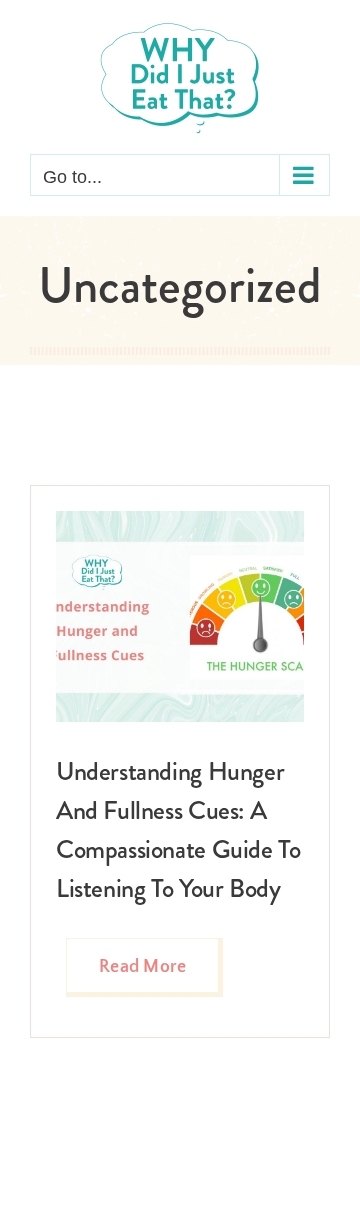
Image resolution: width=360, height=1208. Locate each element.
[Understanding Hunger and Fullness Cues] (180, 520)
